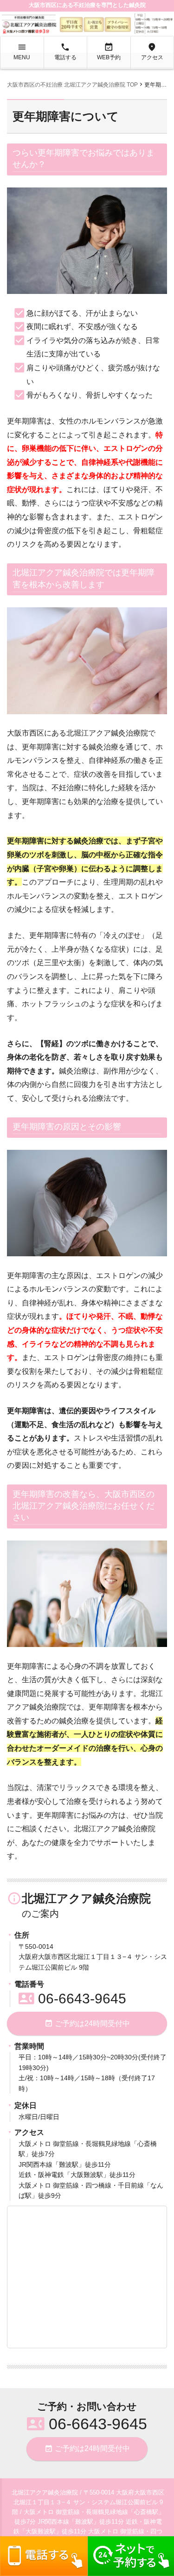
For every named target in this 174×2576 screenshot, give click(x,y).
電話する (65, 51)
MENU (22, 51)
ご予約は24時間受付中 (87, 2023)
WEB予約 (109, 51)
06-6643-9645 (72, 1999)
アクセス (152, 51)
